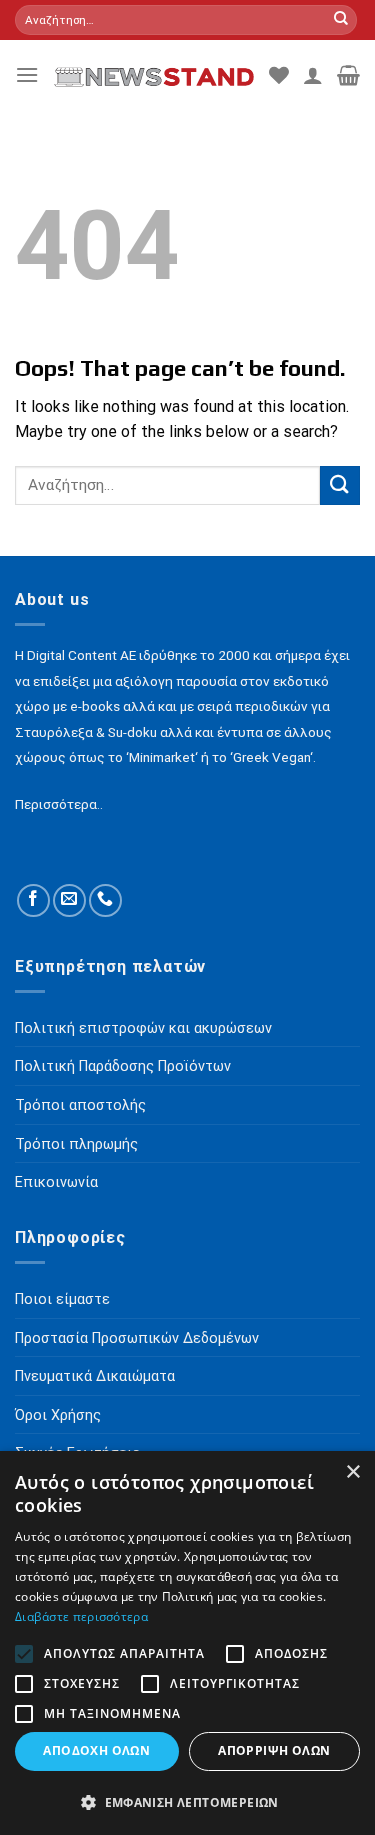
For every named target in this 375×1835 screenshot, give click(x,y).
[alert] (187, 1643)
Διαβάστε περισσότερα (81, 1616)
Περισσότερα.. (59, 804)
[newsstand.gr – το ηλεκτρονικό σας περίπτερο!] (154, 74)
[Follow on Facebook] (33, 900)
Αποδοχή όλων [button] (96, 1750)
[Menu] (27, 74)
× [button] (352, 1472)
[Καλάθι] (348, 75)
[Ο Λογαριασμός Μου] (313, 75)
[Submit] (341, 20)
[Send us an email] (69, 900)
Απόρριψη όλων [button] (274, 1750)
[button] (187, 1802)
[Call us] (105, 900)
